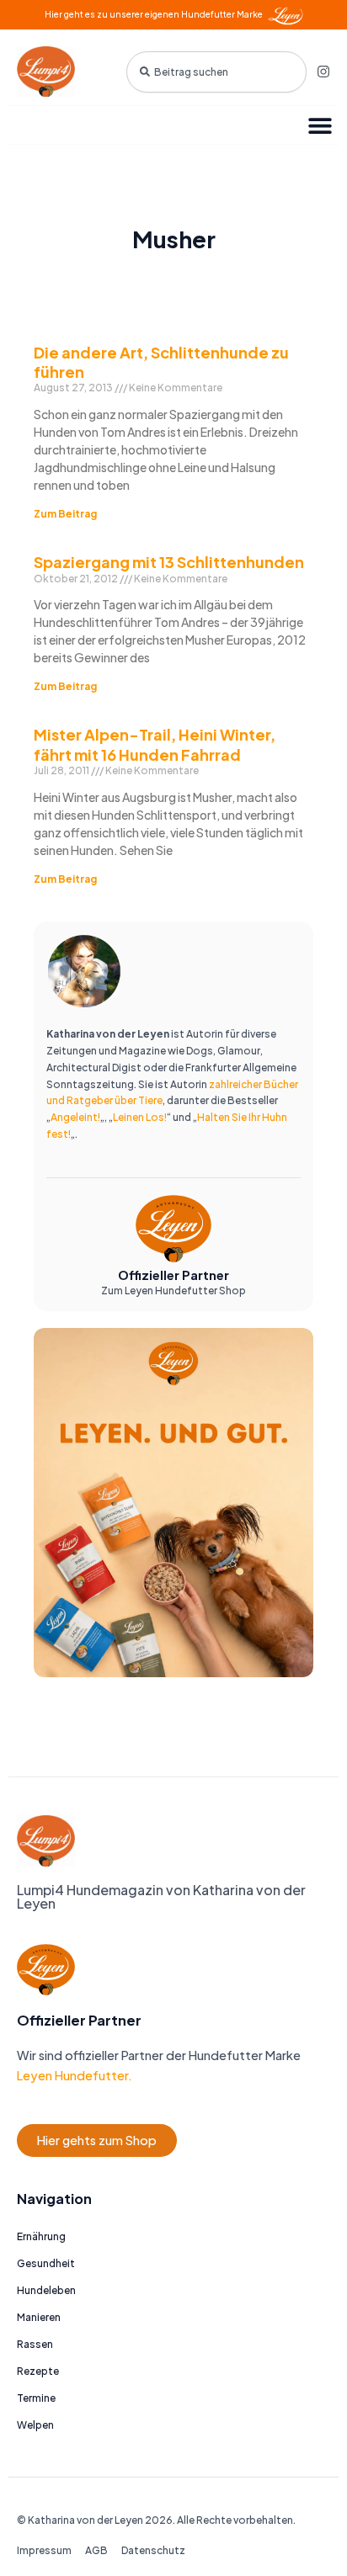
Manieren (39, 2317)
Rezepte (38, 2371)
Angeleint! (75, 1117)
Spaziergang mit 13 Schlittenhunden (169, 562)
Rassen (35, 2344)
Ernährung (41, 2236)
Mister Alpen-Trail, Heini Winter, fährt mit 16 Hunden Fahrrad (155, 744)
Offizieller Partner (173, 1275)
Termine (36, 2398)
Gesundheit (46, 2263)
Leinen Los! (140, 1117)
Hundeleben (46, 2290)
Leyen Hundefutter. (75, 2075)
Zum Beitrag (65, 514)
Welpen (35, 2425)
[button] (320, 125)
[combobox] (216, 72)
